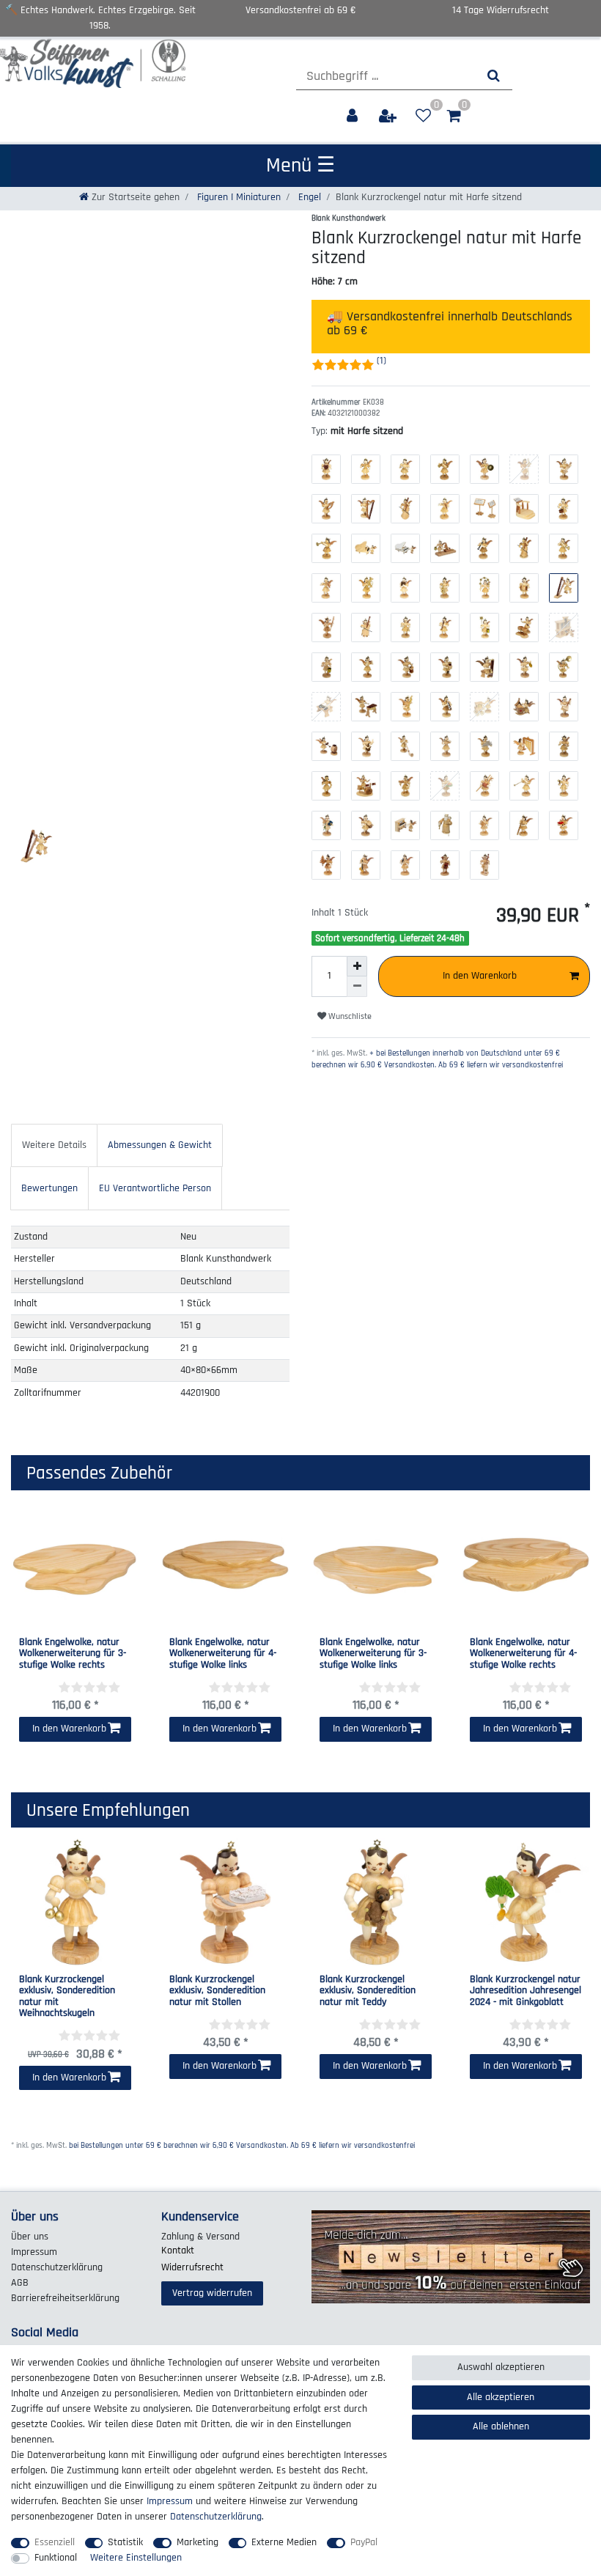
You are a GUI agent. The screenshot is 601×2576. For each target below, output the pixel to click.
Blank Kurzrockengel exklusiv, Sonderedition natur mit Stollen (217, 1991)
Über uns (30, 2237)
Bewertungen (49, 1188)
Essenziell (55, 2542)
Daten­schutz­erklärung (57, 2267)
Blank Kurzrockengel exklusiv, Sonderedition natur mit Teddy (368, 1991)
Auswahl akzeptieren (501, 2367)
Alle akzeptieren (501, 2397)
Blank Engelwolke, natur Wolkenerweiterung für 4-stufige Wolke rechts (523, 1654)
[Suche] (494, 76)
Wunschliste (349, 1016)
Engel (308, 197)
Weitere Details (54, 1145)
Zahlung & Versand (200, 2237)
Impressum (34, 2252)
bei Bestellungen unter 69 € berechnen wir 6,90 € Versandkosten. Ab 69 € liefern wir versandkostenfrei (242, 2146)
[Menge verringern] (357, 987)
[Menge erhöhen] (357, 966)
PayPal (364, 2542)
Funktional (56, 2558)
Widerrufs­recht (192, 2267)
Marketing (198, 2542)
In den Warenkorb (480, 976)
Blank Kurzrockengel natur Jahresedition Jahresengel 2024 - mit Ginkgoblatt (526, 1991)
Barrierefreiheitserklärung (65, 2298)
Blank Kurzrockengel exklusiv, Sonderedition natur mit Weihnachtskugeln (67, 1997)
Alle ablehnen (501, 2426)
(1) (381, 361)
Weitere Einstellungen (136, 2558)
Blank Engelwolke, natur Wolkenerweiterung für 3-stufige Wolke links (373, 1654)
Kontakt (178, 2251)
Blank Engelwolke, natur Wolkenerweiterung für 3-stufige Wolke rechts (73, 1654)
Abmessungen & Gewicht (160, 1145)
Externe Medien (284, 2542)
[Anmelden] (354, 116)
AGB (20, 2283)
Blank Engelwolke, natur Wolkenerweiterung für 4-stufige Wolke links (223, 1654)
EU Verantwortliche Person (155, 1188)
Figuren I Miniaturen (237, 197)
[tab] (54, 1145)
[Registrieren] (389, 116)
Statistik (125, 2542)
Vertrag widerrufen (212, 2293)
